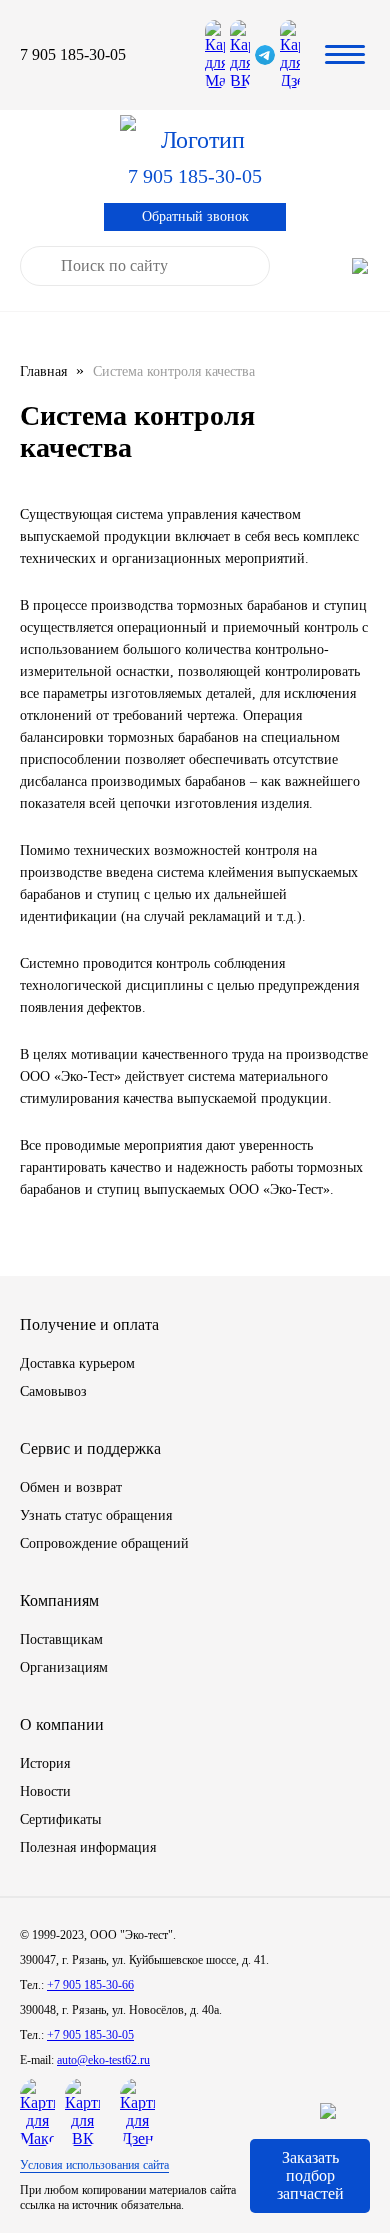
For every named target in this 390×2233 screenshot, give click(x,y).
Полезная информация (88, 1847)
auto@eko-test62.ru (103, 2060)
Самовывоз (53, 1391)
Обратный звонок (195, 216)
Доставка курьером (77, 1363)
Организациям (64, 1667)
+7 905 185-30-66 (90, 1985)
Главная (43, 371)
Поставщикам (61, 1639)
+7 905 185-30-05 (90, 2035)
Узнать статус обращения (96, 1515)
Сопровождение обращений (104, 1543)
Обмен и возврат (71, 1487)
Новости (45, 1791)
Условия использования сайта (94, 2165)
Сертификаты (60, 1819)
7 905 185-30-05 (73, 54)
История (45, 1763)
